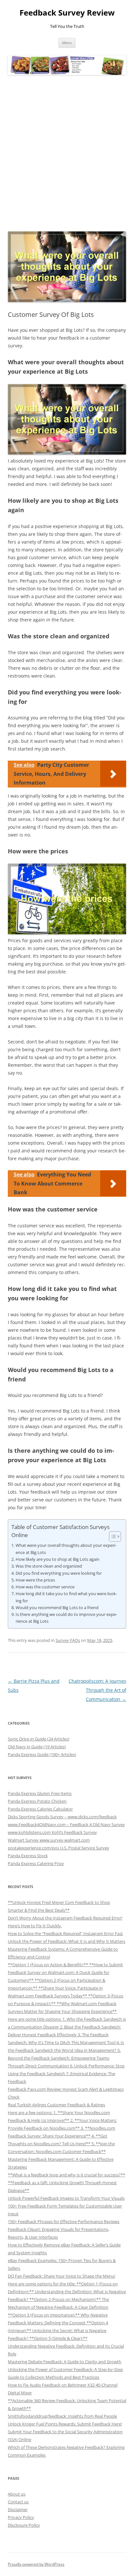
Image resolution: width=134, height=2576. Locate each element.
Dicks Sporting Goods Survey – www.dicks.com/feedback (62, 1817)
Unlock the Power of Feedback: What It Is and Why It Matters (67, 1941)
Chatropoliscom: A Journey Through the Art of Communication (97, 1690)
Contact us (18, 2502)
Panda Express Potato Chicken (37, 1801)
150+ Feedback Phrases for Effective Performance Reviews (64, 2221)
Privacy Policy (21, 2517)
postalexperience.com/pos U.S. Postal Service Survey (59, 1848)
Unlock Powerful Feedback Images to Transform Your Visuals (66, 2198)
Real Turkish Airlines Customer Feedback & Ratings (56, 2105)
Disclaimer (18, 2510)
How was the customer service (45, 1587)
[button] (112, 1536)
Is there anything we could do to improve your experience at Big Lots (66, 1618)
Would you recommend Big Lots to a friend (57, 1607)
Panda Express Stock (28, 1856)
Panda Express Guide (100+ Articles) (42, 1754)
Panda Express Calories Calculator (40, 1809)
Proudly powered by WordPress (36, 2564)
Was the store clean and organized (49, 1566)
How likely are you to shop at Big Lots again (58, 1559)
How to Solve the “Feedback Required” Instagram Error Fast (65, 1933)
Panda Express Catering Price (36, 1863)
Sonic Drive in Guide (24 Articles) (39, 1739)
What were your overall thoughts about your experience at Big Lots (66, 1549)
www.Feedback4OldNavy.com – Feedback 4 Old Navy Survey (66, 1824)
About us (17, 2494)
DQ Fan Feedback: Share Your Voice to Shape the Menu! (61, 2276)
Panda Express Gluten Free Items (40, 1793)
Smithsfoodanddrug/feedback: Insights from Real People (62, 2416)
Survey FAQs (68, 1640)
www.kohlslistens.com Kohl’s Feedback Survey (52, 1832)
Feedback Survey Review (67, 13)
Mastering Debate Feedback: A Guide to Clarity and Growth (65, 2362)
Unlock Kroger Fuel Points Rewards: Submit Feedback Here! (65, 2424)
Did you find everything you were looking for (59, 1573)
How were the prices (35, 1580)
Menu (67, 43)
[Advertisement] (67, 153)
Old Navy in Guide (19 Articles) (37, 1747)
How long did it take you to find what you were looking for (66, 1597)
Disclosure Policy (24, 2525)
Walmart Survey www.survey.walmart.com (49, 1840)
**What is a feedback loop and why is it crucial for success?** (67, 2175)
